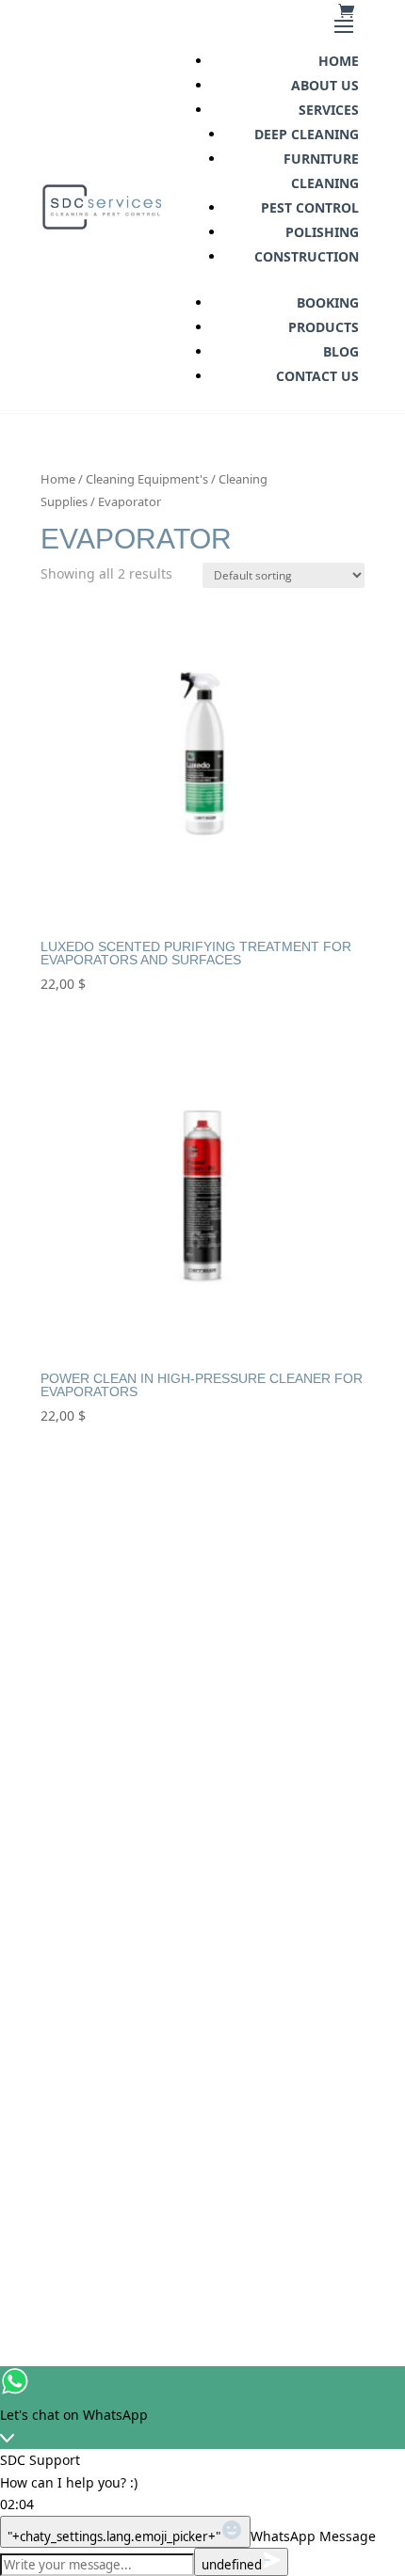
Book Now (202, 2031)
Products (324, 327)
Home (339, 61)
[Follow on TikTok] (227, 2147)
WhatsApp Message (313, 2536)
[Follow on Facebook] (129, 2147)
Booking (328, 302)
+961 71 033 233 (203, 1882)
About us (325, 85)
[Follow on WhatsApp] (276, 2147)
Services (329, 110)
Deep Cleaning (307, 134)
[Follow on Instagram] (178, 2147)
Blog (341, 351)
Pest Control (310, 207)
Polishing (322, 232)
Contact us (317, 376)
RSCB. (256, 2237)
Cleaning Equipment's (147, 479)
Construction (307, 256)
